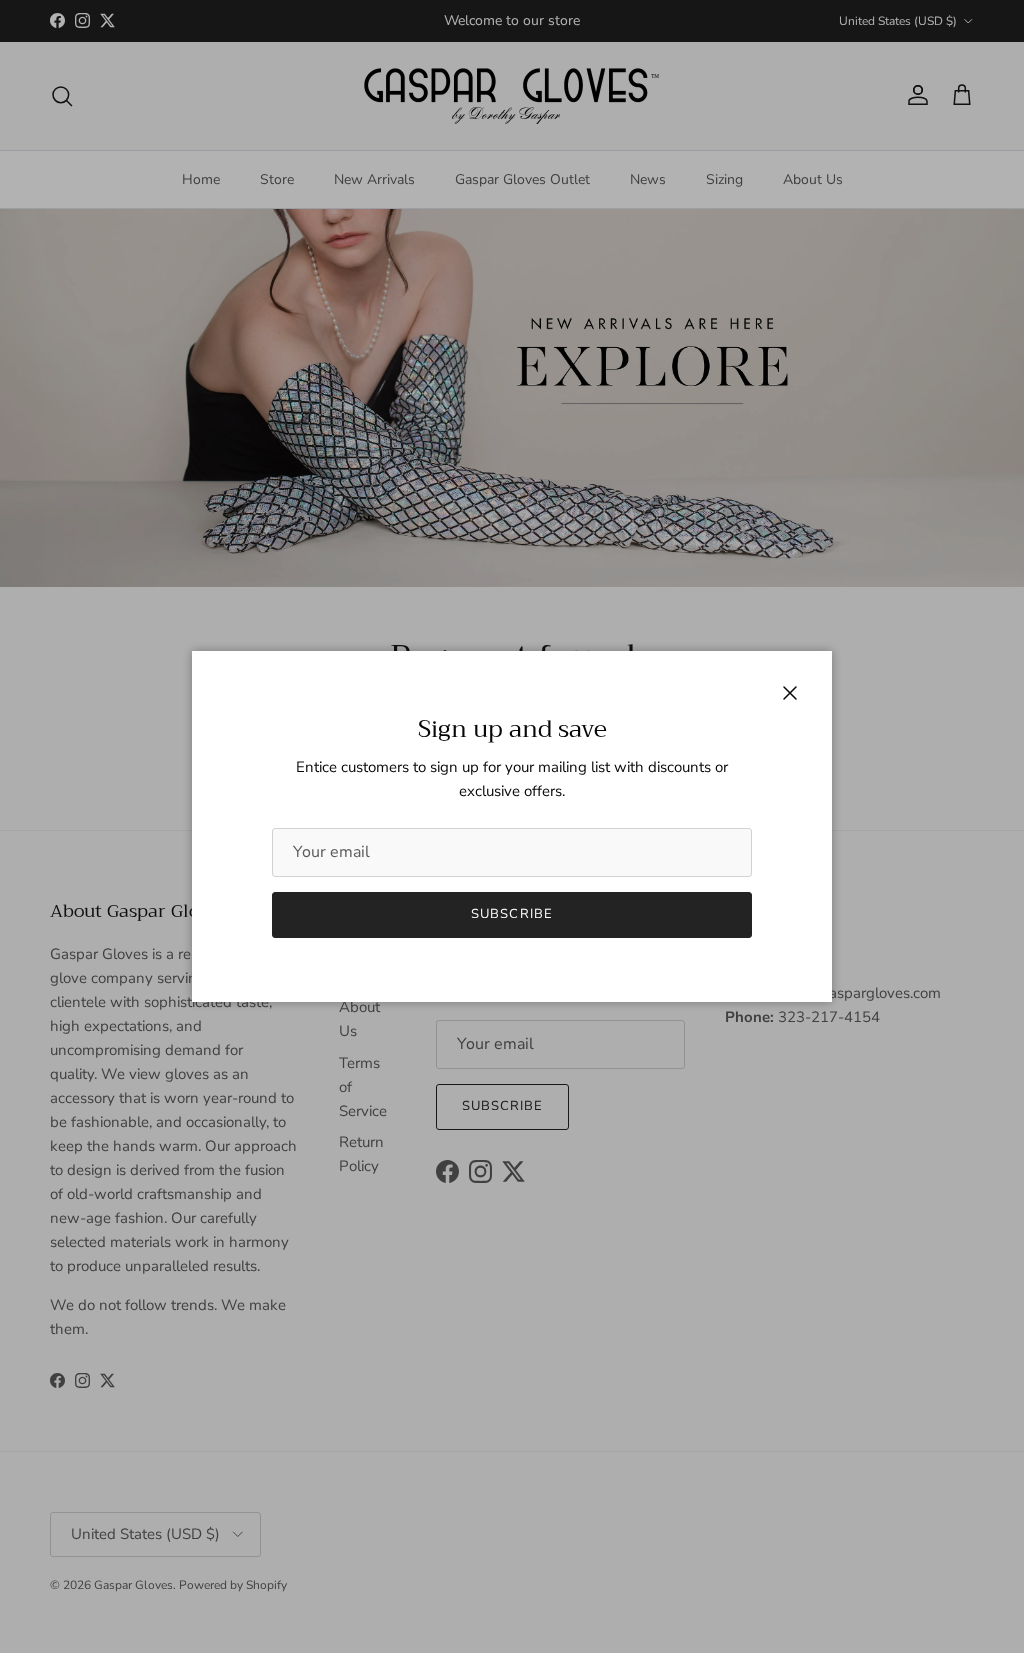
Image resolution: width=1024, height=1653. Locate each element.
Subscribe (511, 914)
